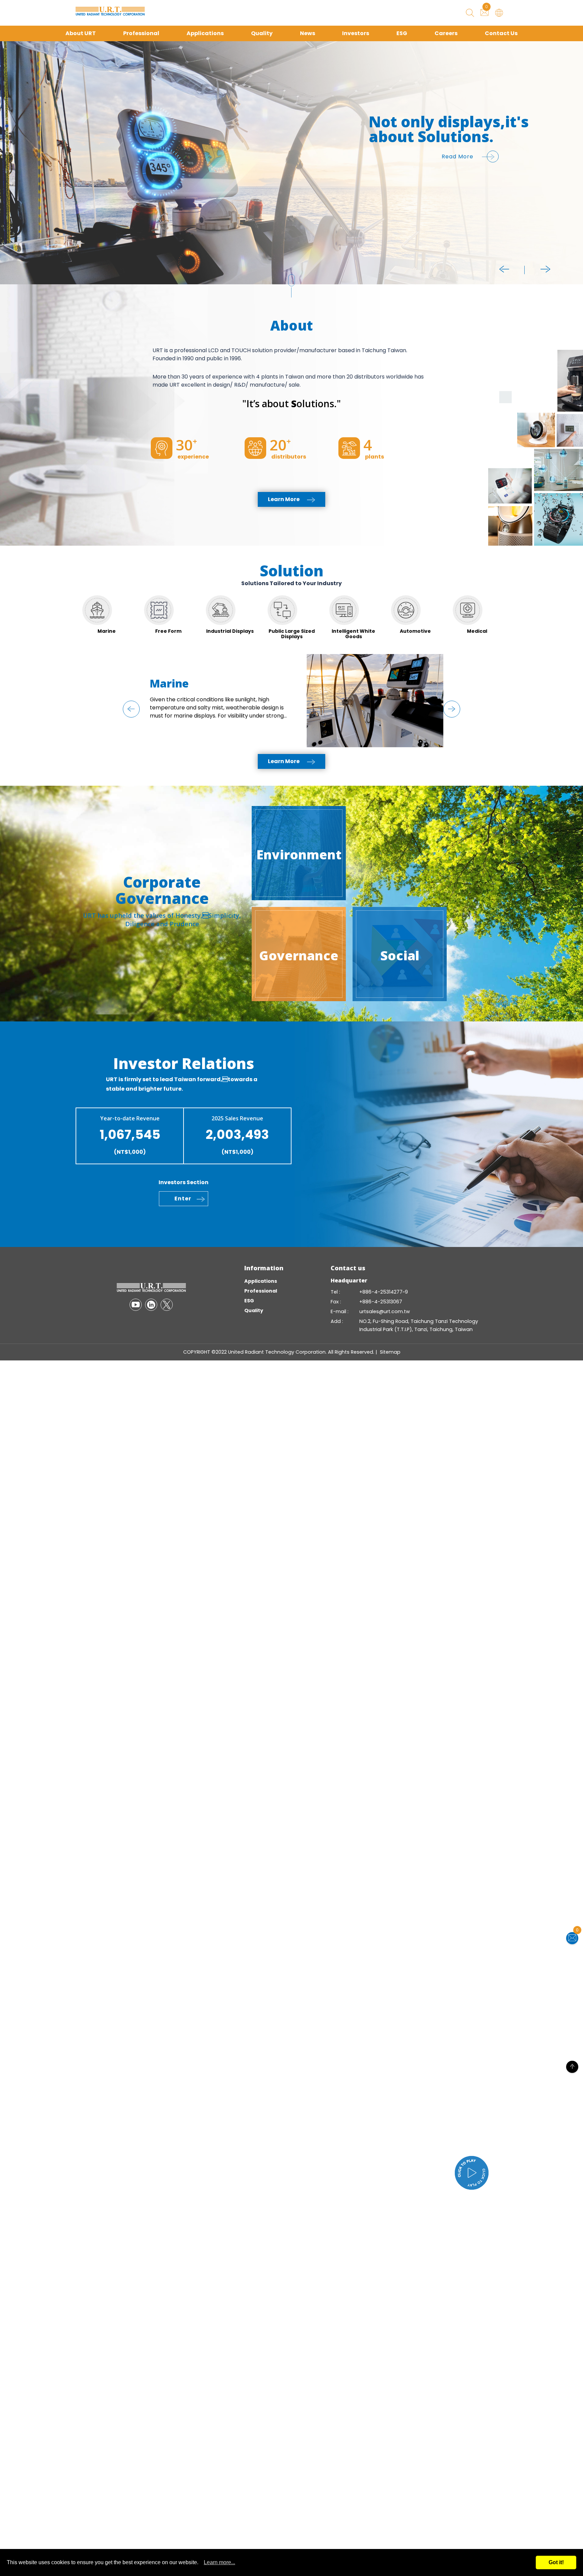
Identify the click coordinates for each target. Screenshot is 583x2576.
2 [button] (7, 126)
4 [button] (7, 139)
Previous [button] (504, 269)
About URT (81, 33)
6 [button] (7, 153)
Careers (446, 33)
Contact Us (501, 33)
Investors (356, 33)
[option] (291, 163)
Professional (141, 33)
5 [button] (7, 146)
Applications (205, 33)
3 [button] (7, 133)
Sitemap (390, 1352)
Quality (262, 33)
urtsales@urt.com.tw (385, 1311)
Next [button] (546, 269)
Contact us (348, 1268)
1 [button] (7, 119)
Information (264, 1268)
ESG (402, 33)
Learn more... (219, 2562)
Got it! (556, 2562)
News (308, 33)
